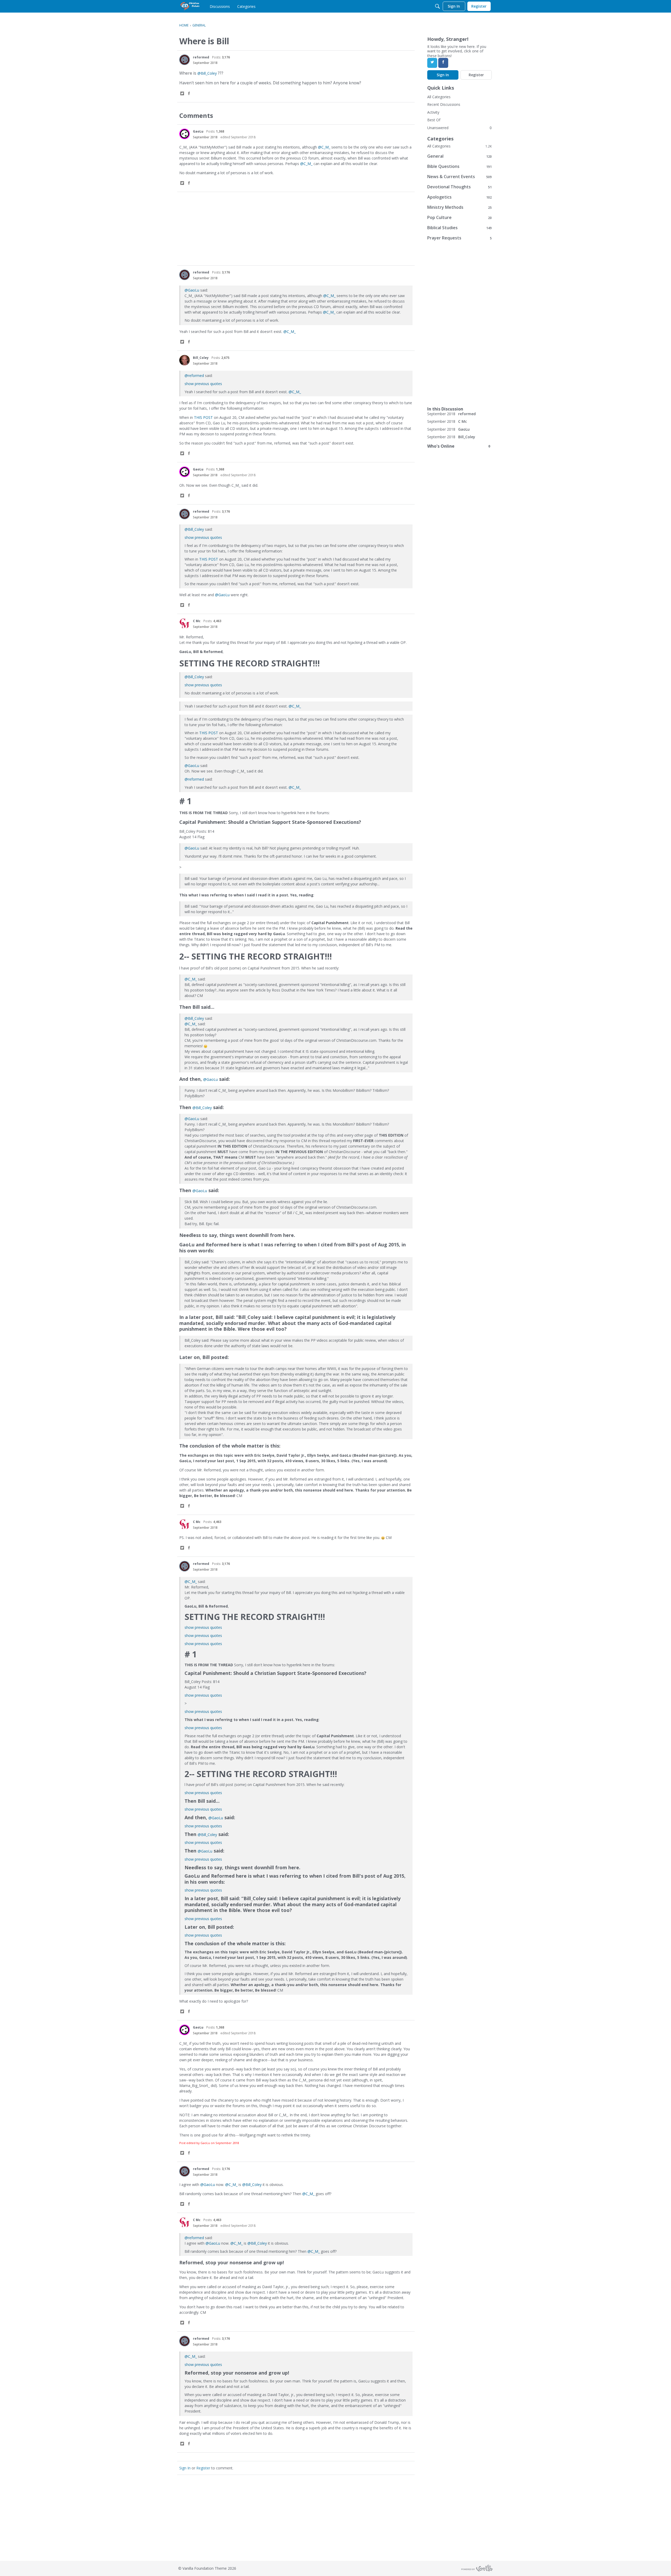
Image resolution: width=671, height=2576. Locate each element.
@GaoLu (192, 290)
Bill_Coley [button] (201, 358)
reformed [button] (201, 57)
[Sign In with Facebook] (443, 63)
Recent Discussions (444, 104)
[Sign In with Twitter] (432, 63)
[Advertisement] (296, 229)
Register (203, 2468)
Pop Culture (459, 218)
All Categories (439, 97)
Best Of (434, 120)
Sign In (185, 2468)
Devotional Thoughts (459, 187)
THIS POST (203, 417)
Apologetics (459, 197)
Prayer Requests (459, 238)
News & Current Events (459, 177)
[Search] (437, 6)
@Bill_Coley (207, 73)
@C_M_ (324, 147)
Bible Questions (459, 166)
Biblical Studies (459, 228)
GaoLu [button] (198, 131)
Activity (433, 112)
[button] (185, 60)
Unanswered (438, 128)
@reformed (194, 376)
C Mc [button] (197, 621)
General (459, 156)
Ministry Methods (459, 207)
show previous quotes (203, 384)
